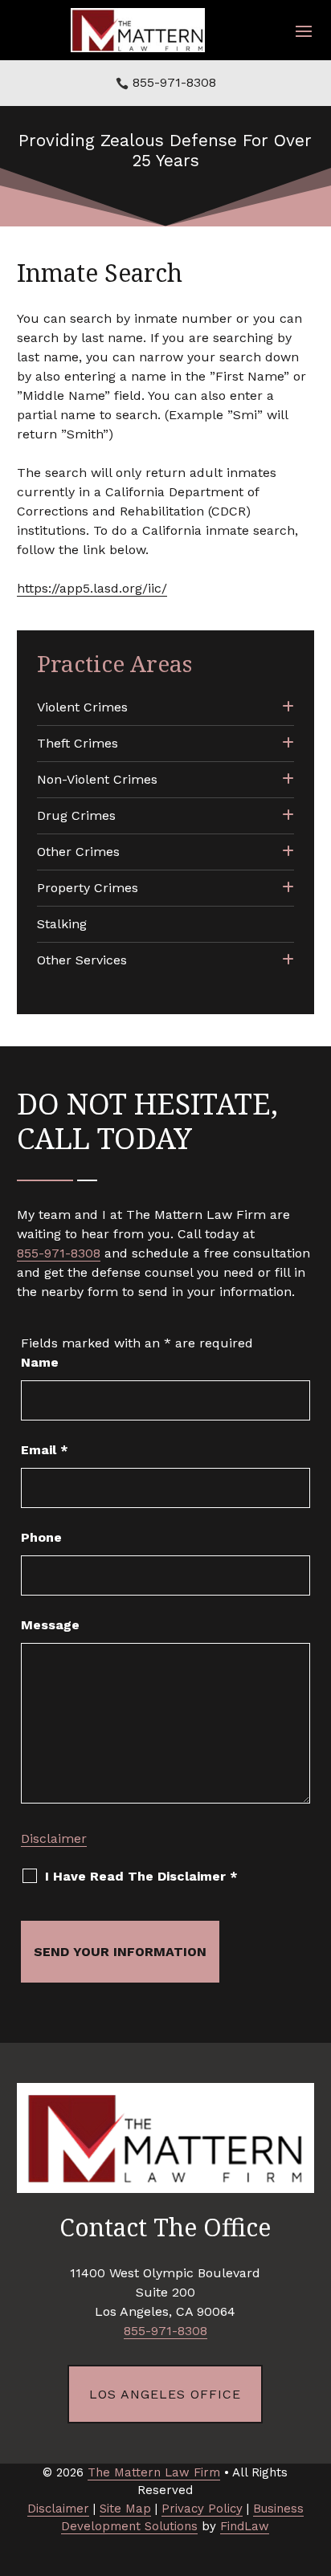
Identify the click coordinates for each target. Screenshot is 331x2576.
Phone (41, 1537)
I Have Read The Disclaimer (141, 1876)
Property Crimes (88, 888)
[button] (304, 31)
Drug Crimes (76, 815)
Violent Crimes (82, 707)
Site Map (125, 2509)
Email (45, 1450)
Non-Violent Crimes (97, 779)
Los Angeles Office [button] (165, 2394)
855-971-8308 (174, 82)
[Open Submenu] (288, 707)
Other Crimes (78, 852)
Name (40, 1362)
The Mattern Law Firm (154, 2472)
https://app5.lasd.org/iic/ (92, 588)
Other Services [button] (82, 960)
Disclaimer (54, 1838)
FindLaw (245, 2526)
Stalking (62, 924)
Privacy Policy (202, 2509)
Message (50, 1625)
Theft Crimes (78, 743)
